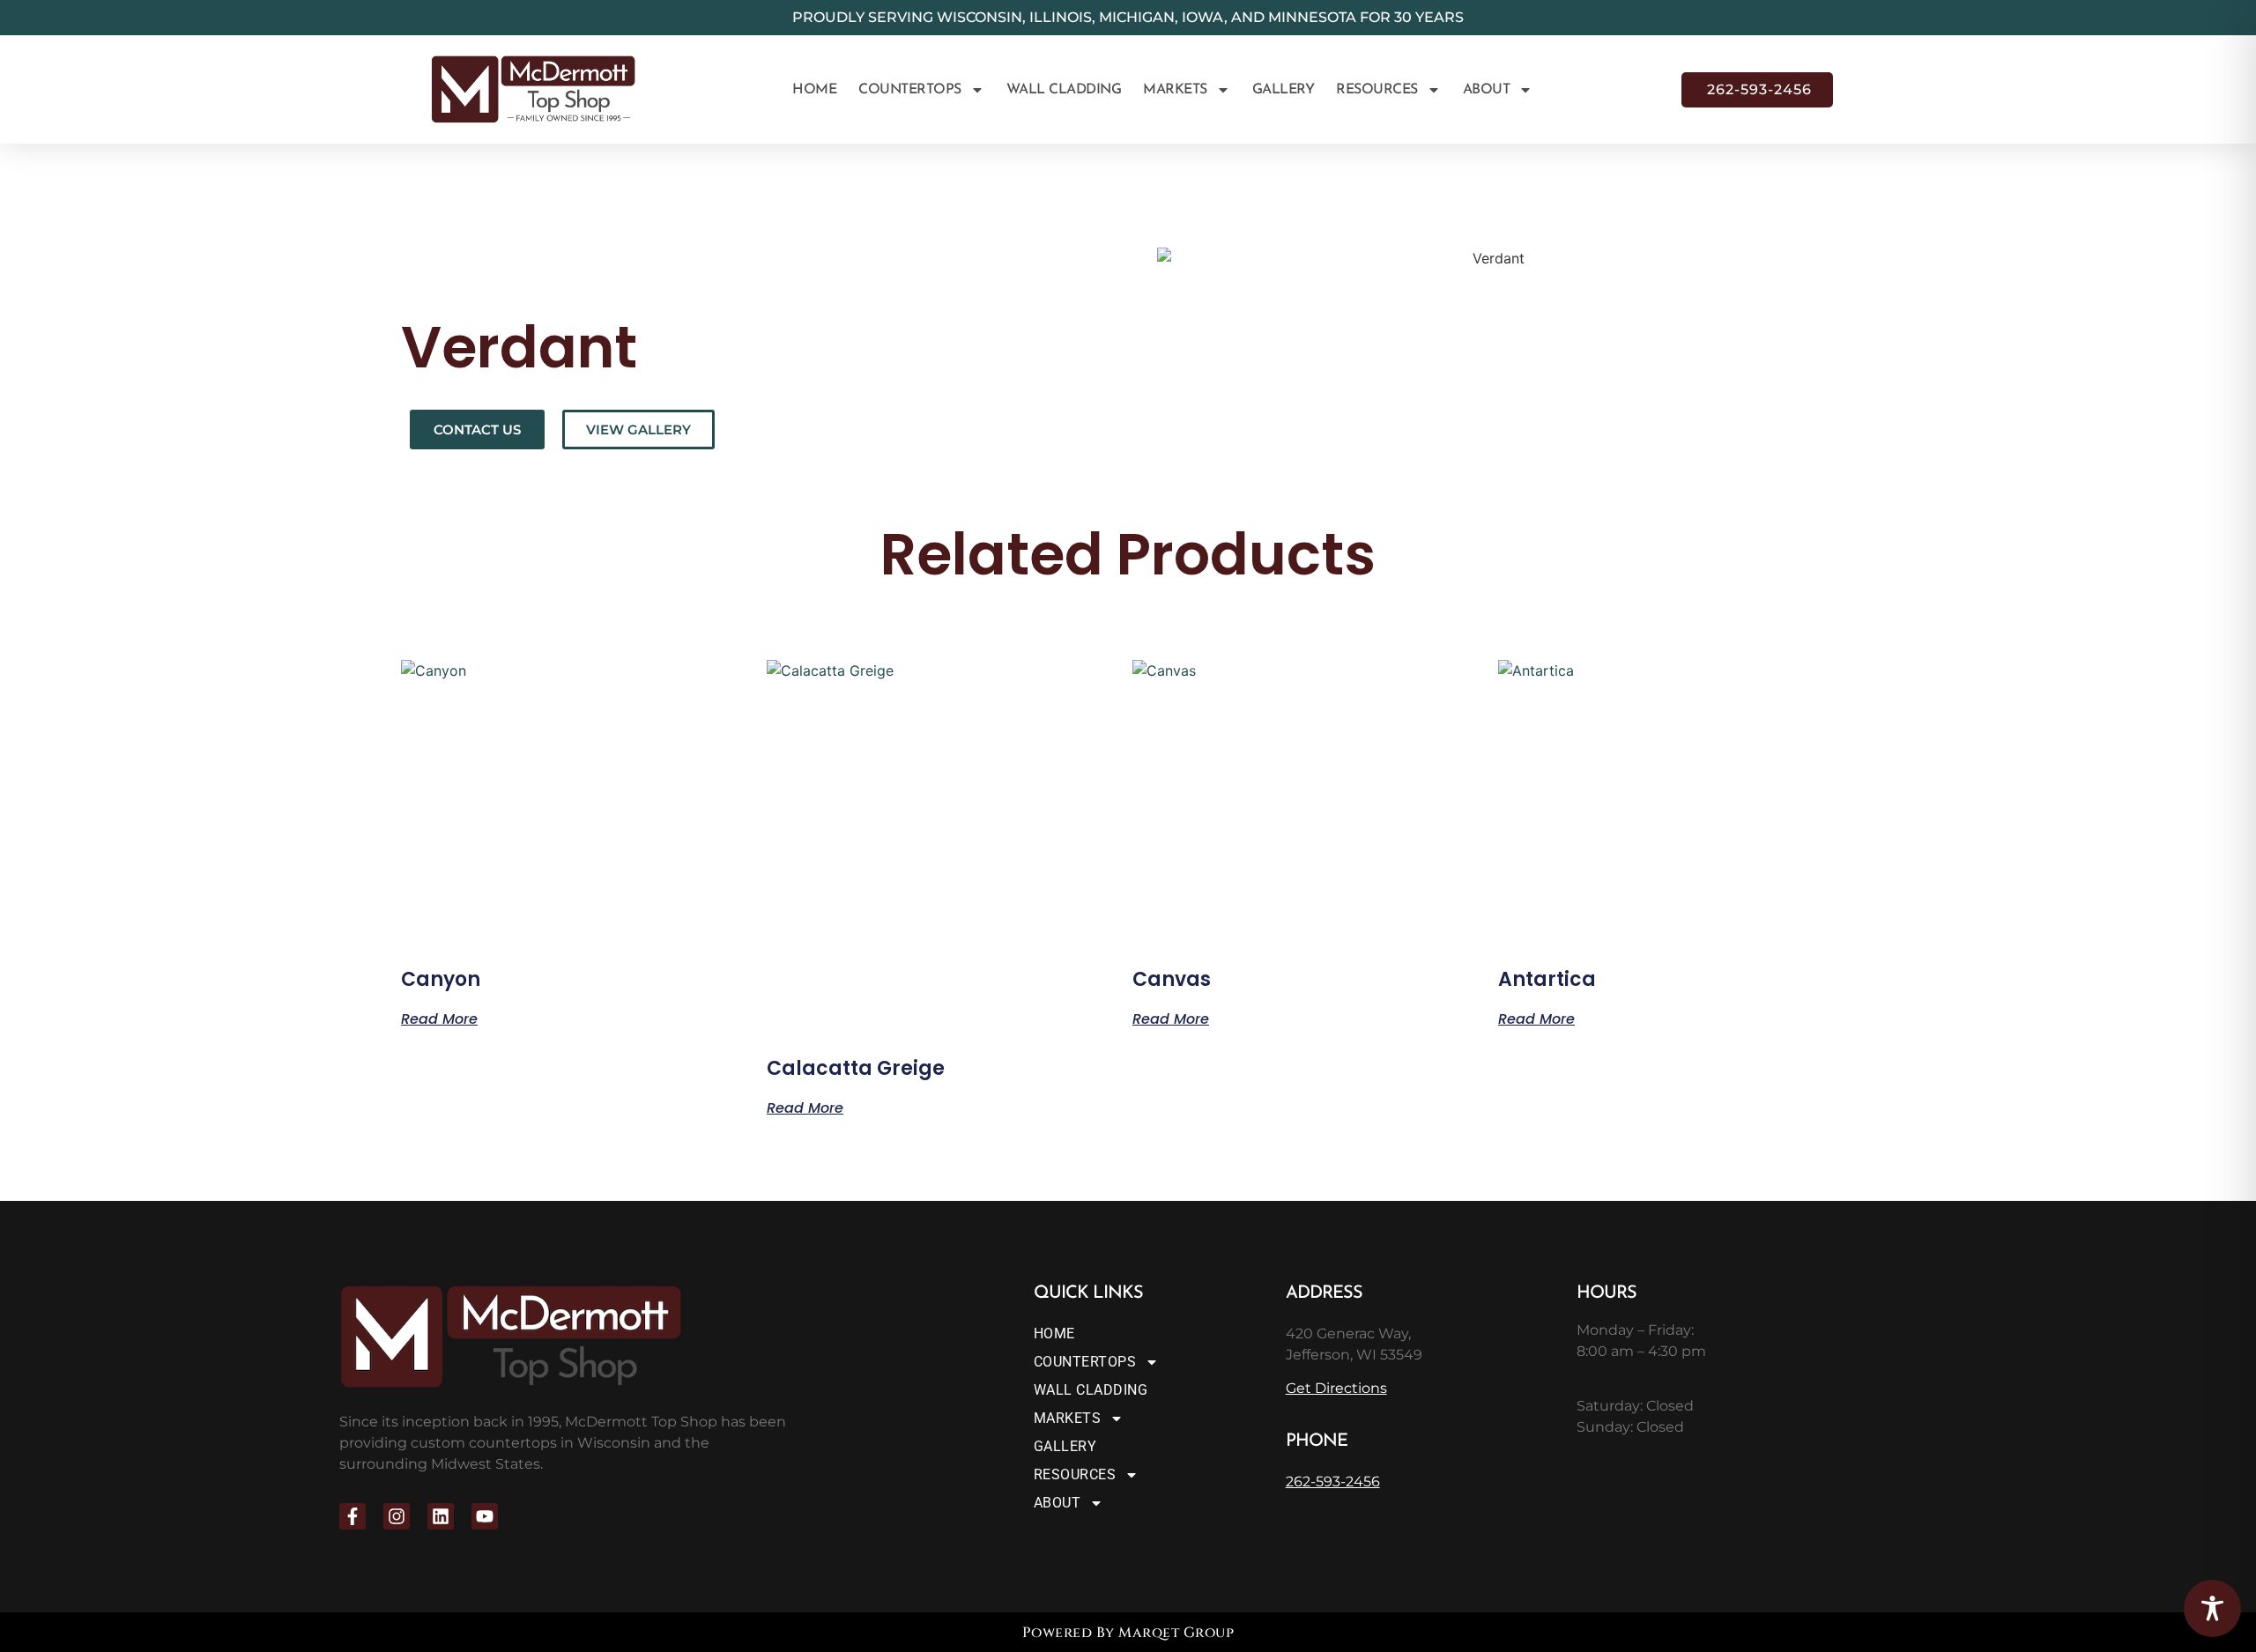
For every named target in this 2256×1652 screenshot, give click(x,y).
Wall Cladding (1064, 90)
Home (814, 90)
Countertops (910, 90)
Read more (439, 1018)
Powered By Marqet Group (1128, 1633)
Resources (1377, 90)
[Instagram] (397, 1516)
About (1487, 90)
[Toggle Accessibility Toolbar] (2212, 1608)
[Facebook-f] (352, 1516)
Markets (1175, 90)
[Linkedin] (441, 1516)
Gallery (1284, 90)
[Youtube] (485, 1516)
